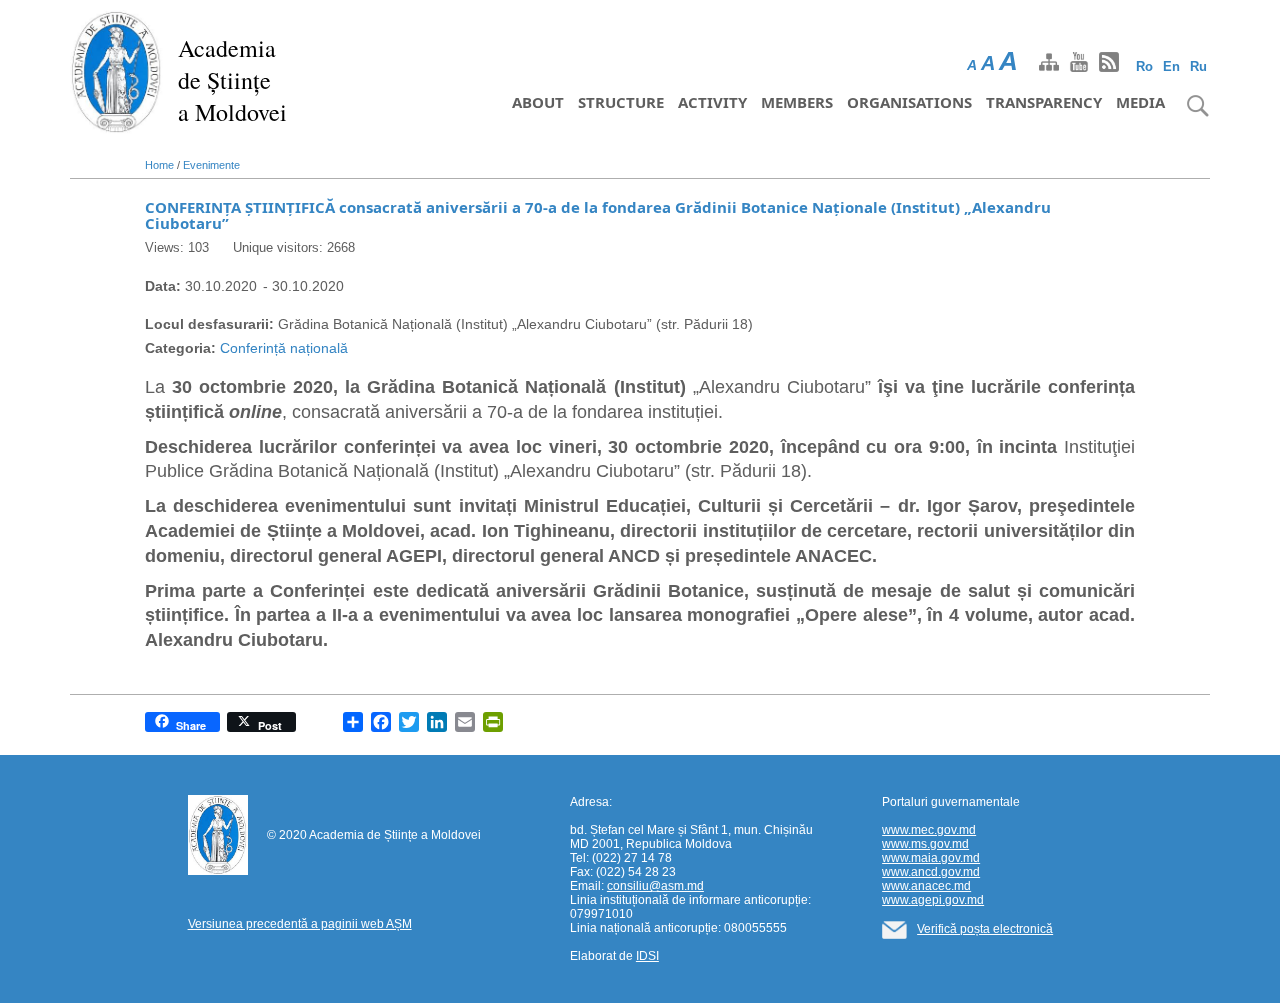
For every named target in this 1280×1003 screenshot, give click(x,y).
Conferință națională (284, 348)
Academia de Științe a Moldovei (232, 80)
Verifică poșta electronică (985, 929)
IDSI (647, 956)
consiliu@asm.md (655, 886)
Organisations (909, 102)
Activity (712, 102)
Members (797, 102)
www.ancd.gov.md (931, 872)
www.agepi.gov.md (933, 900)
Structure (621, 102)
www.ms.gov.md (925, 844)
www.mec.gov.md (929, 830)
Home (159, 165)
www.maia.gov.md (931, 858)
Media (1140, 102)
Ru (1198, 66)
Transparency (1044, 102)
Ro (1144, 66)
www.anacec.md (926, 886)
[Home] (116, 70)
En (1171, 66)
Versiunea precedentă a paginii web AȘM (300, 924)
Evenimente (211, 165)
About (538, 102)
